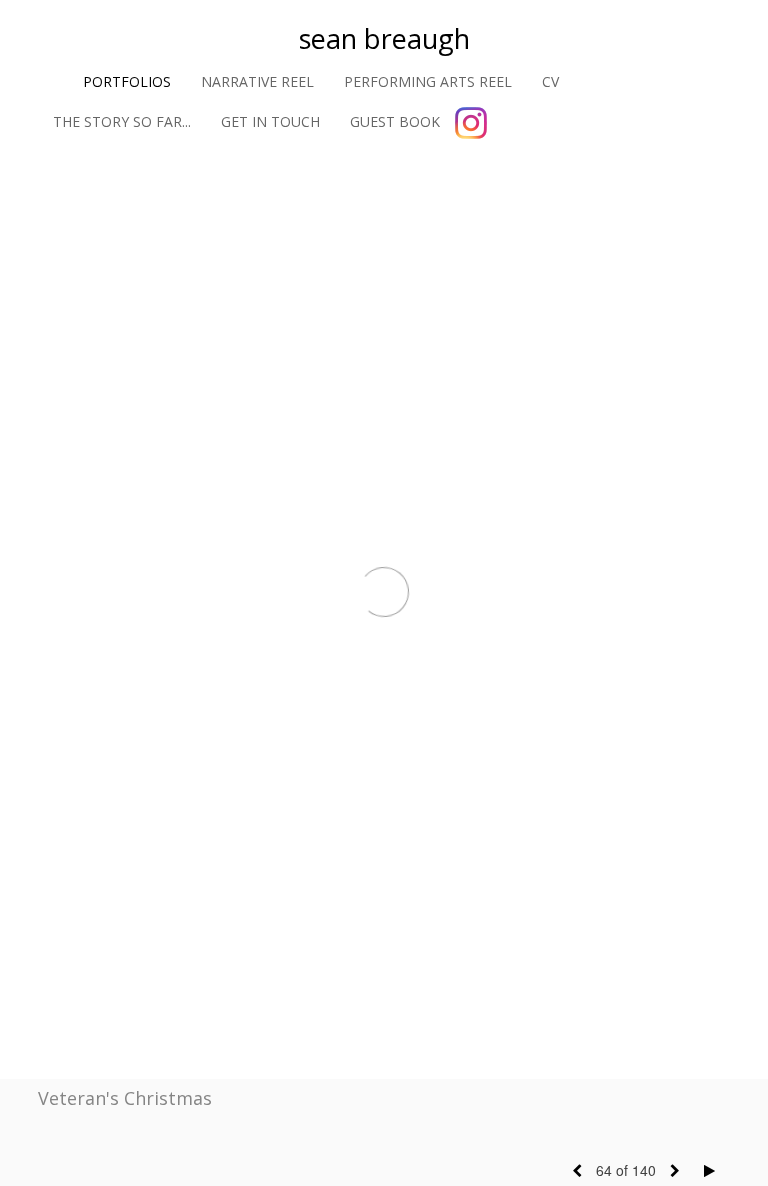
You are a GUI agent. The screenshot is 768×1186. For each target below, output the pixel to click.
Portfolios (127, 81)
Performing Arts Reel (428, 81)
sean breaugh (384, 38)
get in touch (270, 121)
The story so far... (122, 121)
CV (550, 81)
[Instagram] (471, 123)
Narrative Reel (257, 81)
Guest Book (395, 121)
